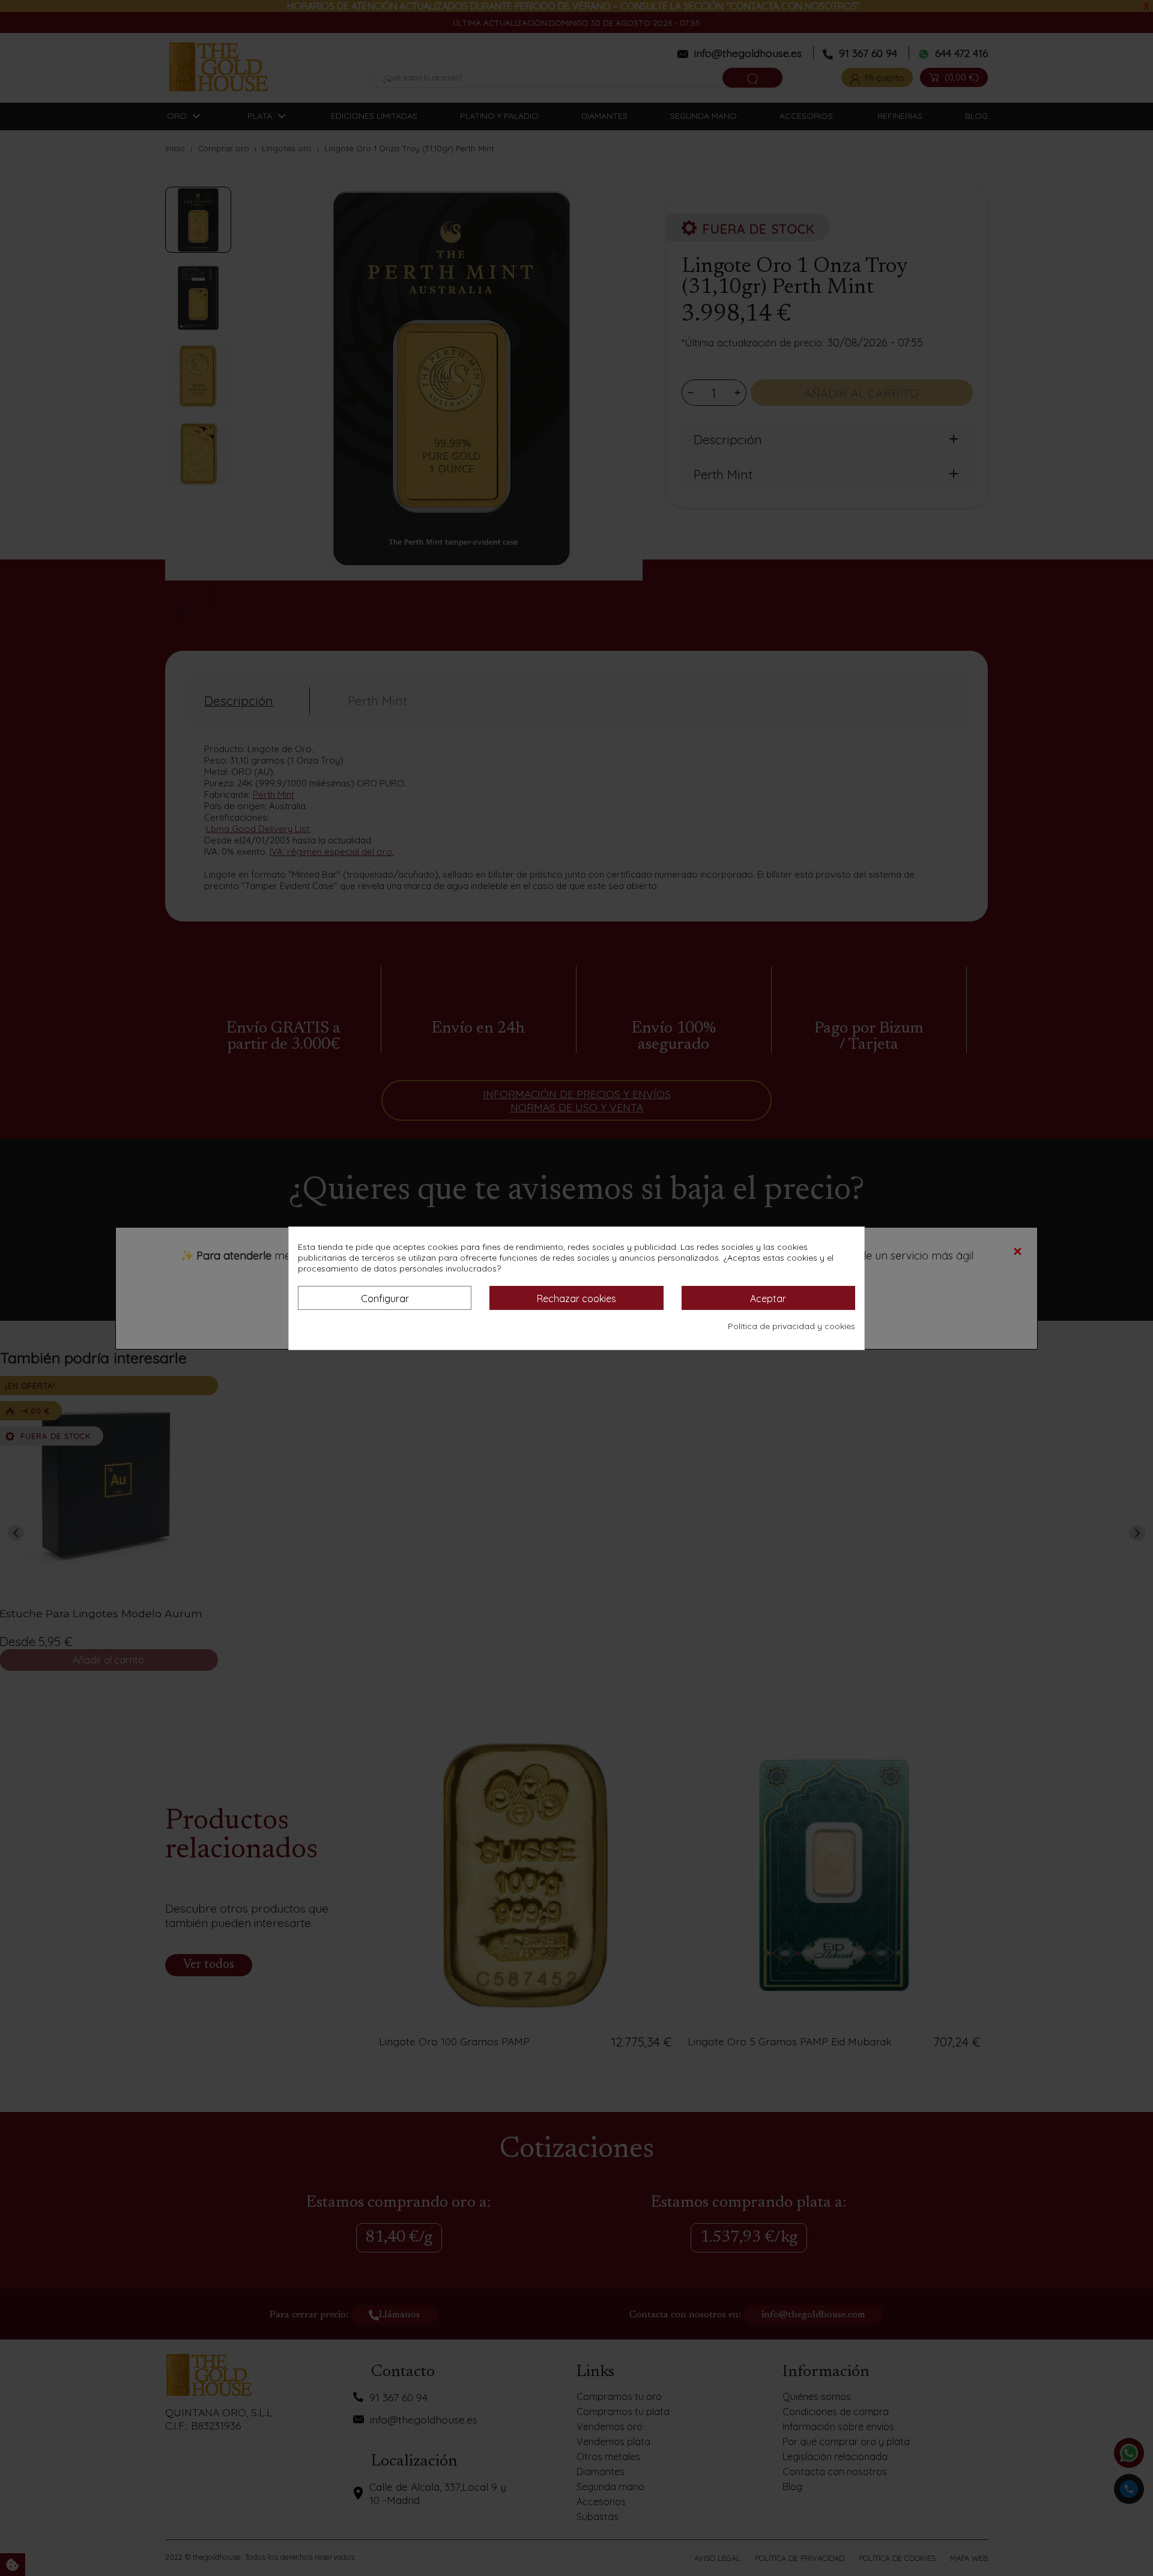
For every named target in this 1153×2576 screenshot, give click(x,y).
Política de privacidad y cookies (791, 1326)
